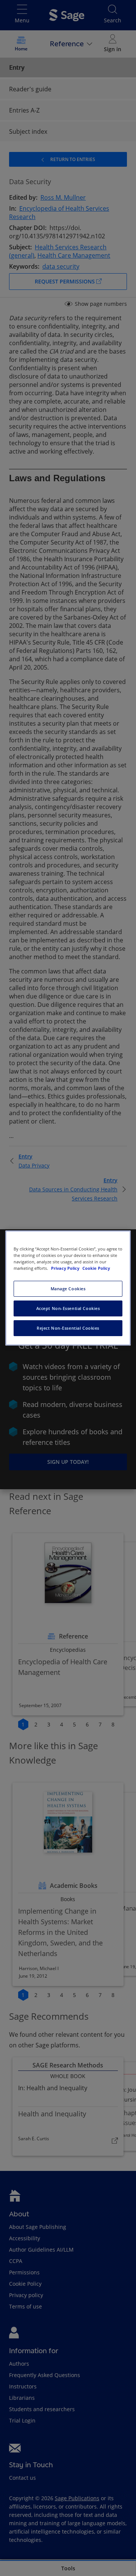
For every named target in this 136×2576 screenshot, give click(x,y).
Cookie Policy (96, 1268)
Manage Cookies (68, 1289)
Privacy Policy (66, 1268)
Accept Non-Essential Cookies (68, 1308)
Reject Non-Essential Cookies (68, 1328)
